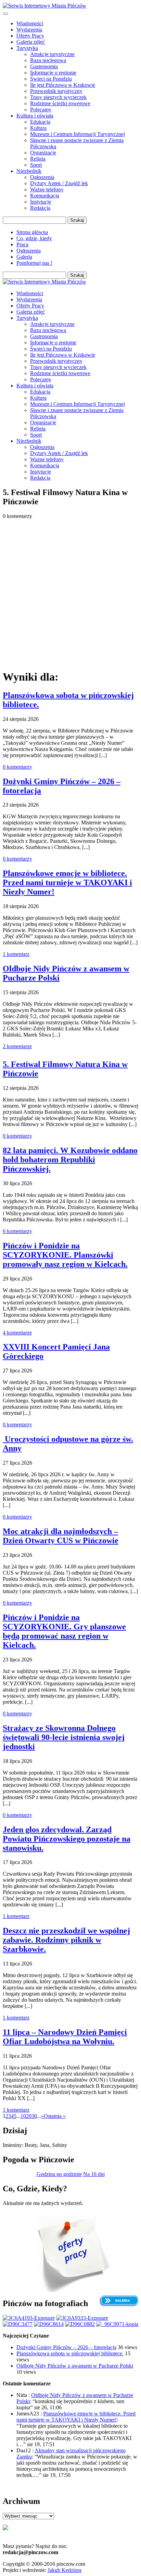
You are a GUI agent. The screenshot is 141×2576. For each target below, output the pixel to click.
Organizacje (43, 153)
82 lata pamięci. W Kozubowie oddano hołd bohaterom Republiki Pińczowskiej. (70, 1160)
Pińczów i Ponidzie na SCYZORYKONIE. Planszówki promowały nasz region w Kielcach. (65, 1255)
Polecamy (41, 109)
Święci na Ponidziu (51, 79)
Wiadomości (30, 23)
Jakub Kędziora (65, 2570)
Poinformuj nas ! (34, 263)
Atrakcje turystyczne (52, 54)
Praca (22, 244)
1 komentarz (16, 954)
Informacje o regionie (53, 73)
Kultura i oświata (35, 116)
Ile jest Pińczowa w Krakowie (63, 85)
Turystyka (27, 48)
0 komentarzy (17, 767)
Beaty (31, 2145)
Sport (36, 165)
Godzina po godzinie (59, 2174)
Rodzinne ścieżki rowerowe (60, 103)
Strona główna (32, 232)
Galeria (24, 257)
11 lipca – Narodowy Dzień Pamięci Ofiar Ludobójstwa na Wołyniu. (65, 2037)
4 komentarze (17, 1333)
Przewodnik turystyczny (56, 91)
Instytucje (41, 202)
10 (23, 2116)
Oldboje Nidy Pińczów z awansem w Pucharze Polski (75, 2366)
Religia (38, 159)
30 (34, 2116)
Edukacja (40, 122)
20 (29, 2116)
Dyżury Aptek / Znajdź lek (59, 183)
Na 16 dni (94, 2174)
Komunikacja (45, 196)
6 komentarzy (17, 1231)
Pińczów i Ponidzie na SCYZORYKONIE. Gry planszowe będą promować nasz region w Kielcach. (64, 1631)
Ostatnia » (55, 2116)
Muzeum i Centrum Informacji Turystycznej (78, 134)
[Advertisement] (70, 593)
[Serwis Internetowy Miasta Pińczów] (44, 6)
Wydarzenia (29, 30)
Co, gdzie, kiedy (34, 238)
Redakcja (40, 208)
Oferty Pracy (30, 36)
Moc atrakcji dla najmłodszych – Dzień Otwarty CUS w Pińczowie (61, 1536)
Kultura (38, 128)
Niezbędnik (29, 171)
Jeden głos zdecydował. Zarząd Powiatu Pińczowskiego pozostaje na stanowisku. (67, 1839)
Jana (44, 2145)
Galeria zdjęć (31, 42)
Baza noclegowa (48, 60)
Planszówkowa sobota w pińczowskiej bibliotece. (70, 2353)
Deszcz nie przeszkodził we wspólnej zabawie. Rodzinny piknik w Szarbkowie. (66, 1940)
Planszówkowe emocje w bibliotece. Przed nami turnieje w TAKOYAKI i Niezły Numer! (67, 882)
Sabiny (60, 2145)
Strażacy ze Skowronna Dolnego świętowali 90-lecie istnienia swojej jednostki (64, 1737)
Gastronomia (44, 66)
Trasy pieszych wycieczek (58, 97)
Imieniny (12, 2145)
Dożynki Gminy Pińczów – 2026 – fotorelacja (66, 2347)
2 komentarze (17, 1046)
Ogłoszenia (42, 177)
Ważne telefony (47, 189)
